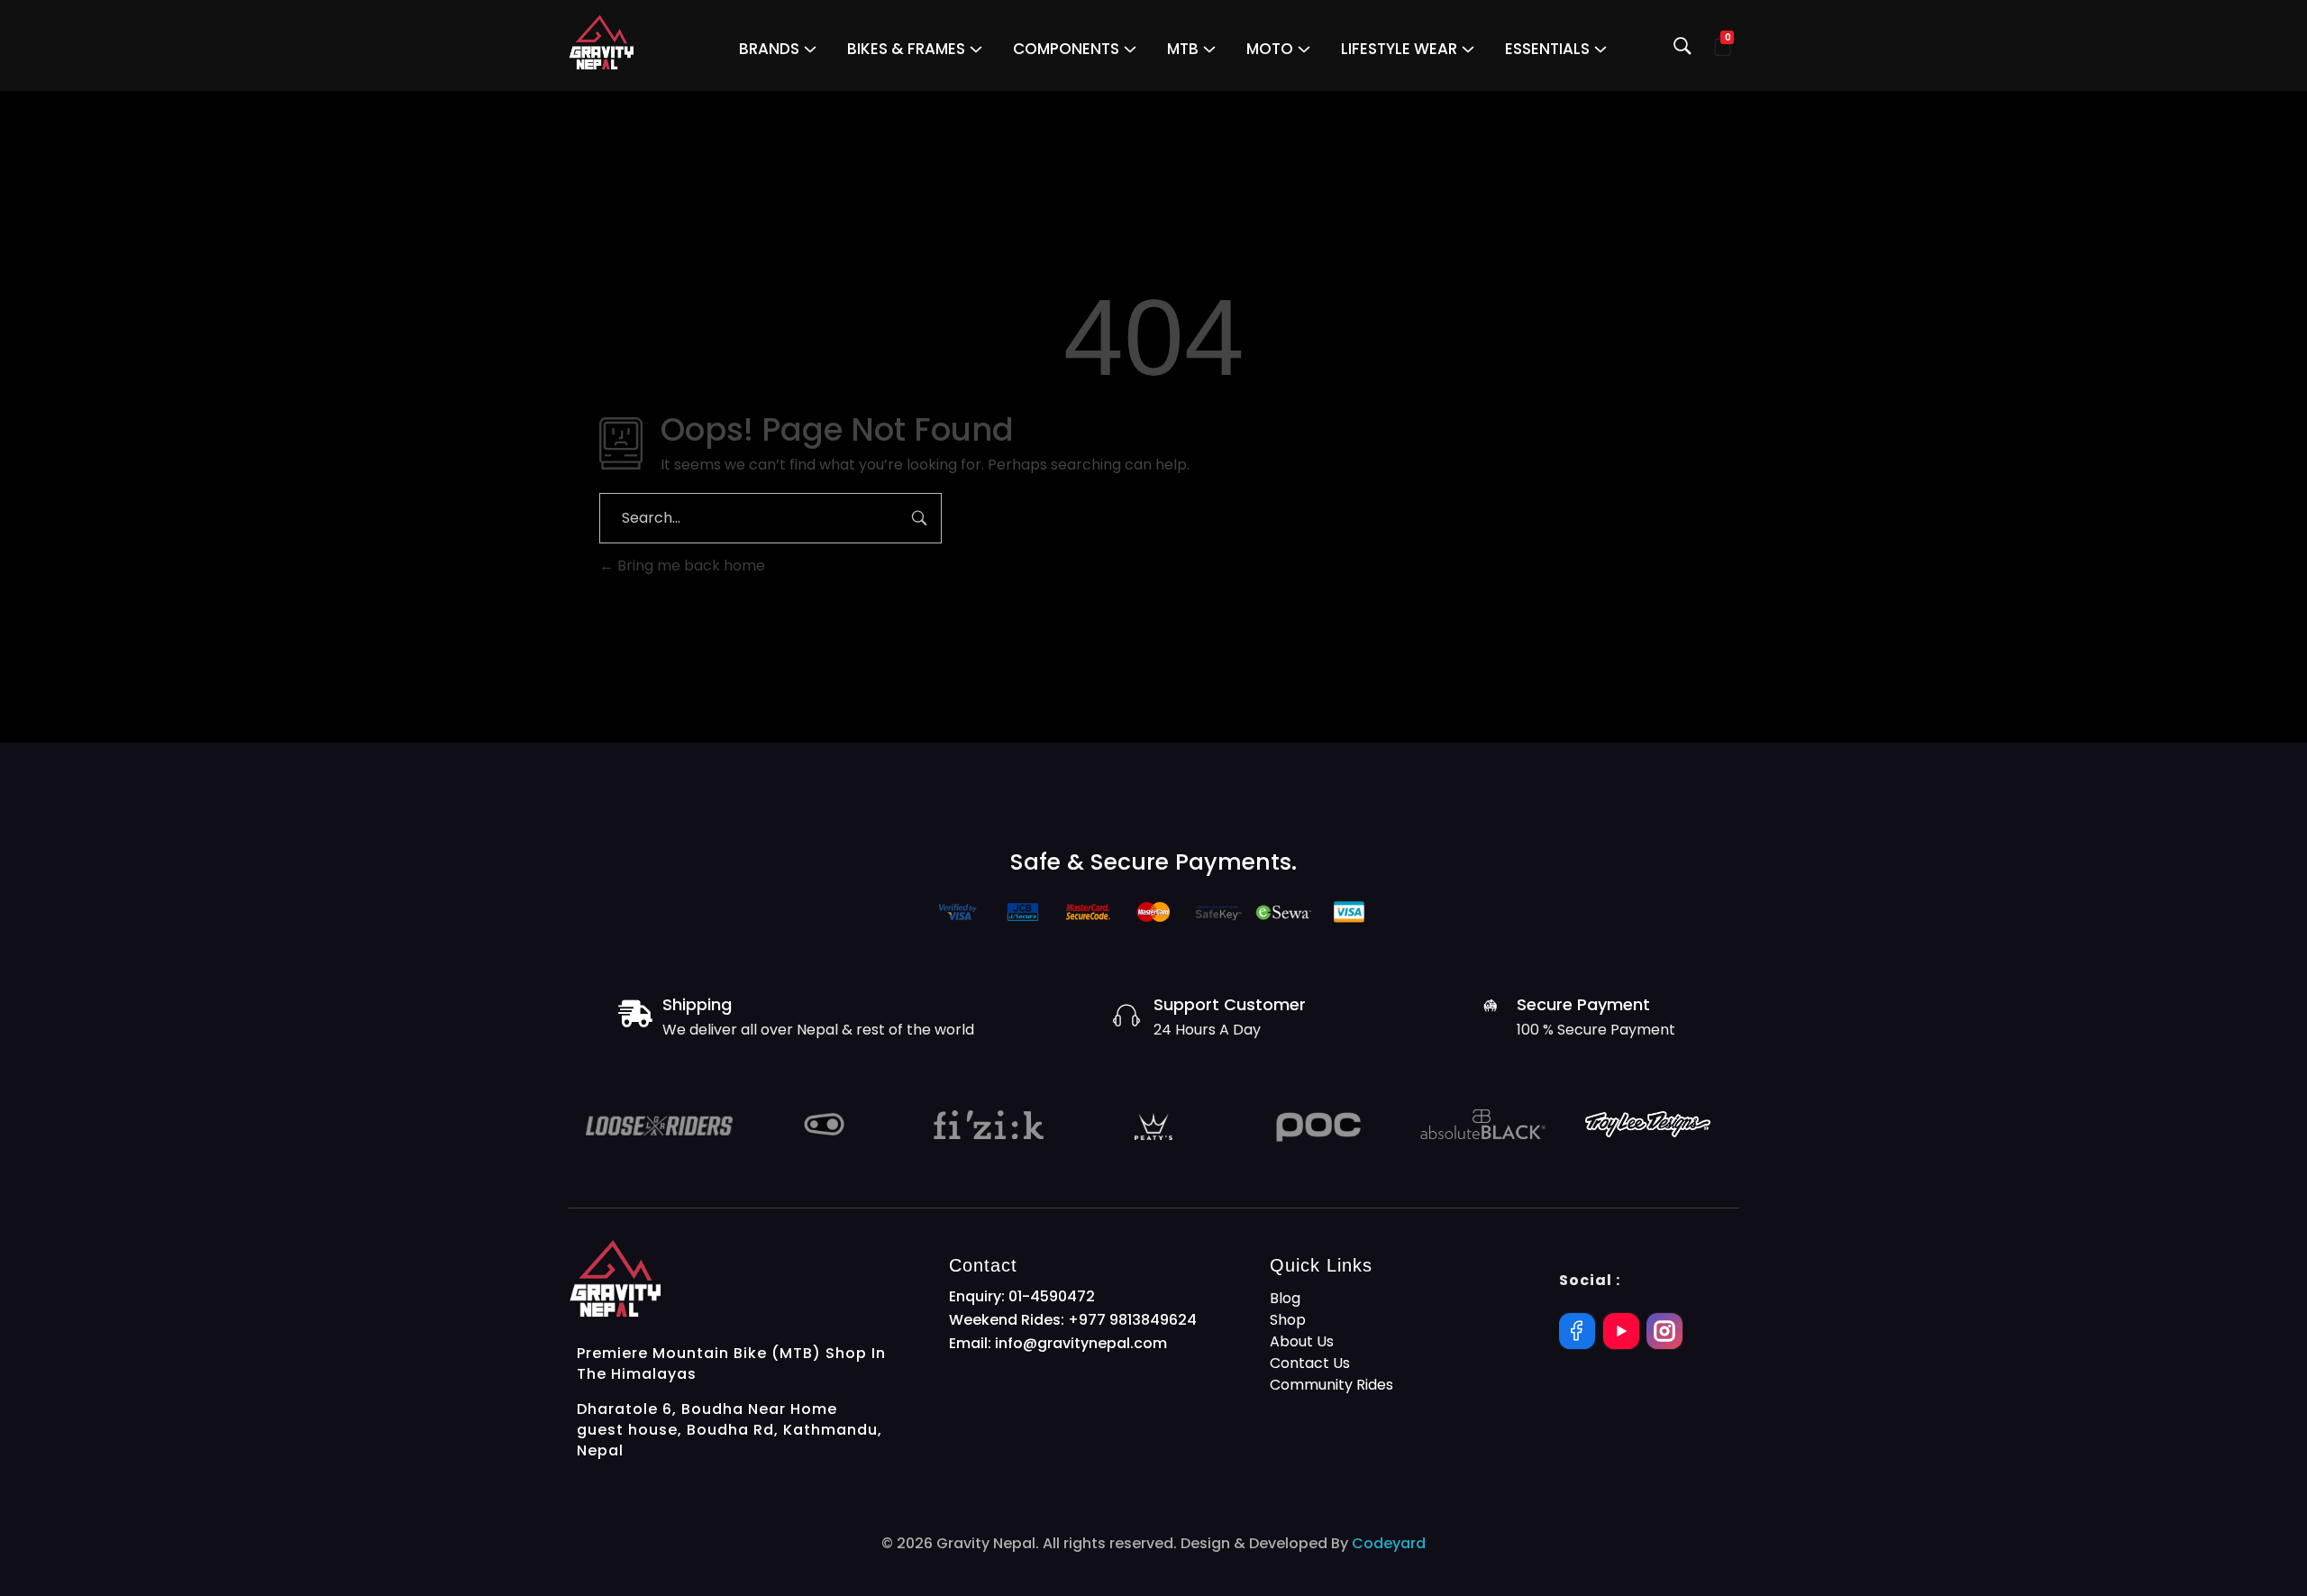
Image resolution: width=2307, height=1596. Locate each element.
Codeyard (1389, 1543)
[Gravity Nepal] (602, 42)
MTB (1183, 49)
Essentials (1547, 49)
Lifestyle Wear (1399, 49)
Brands (769, 49)
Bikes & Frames (906, 49)
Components (1066, 49)
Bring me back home (689, 565)
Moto (1270, 49)
